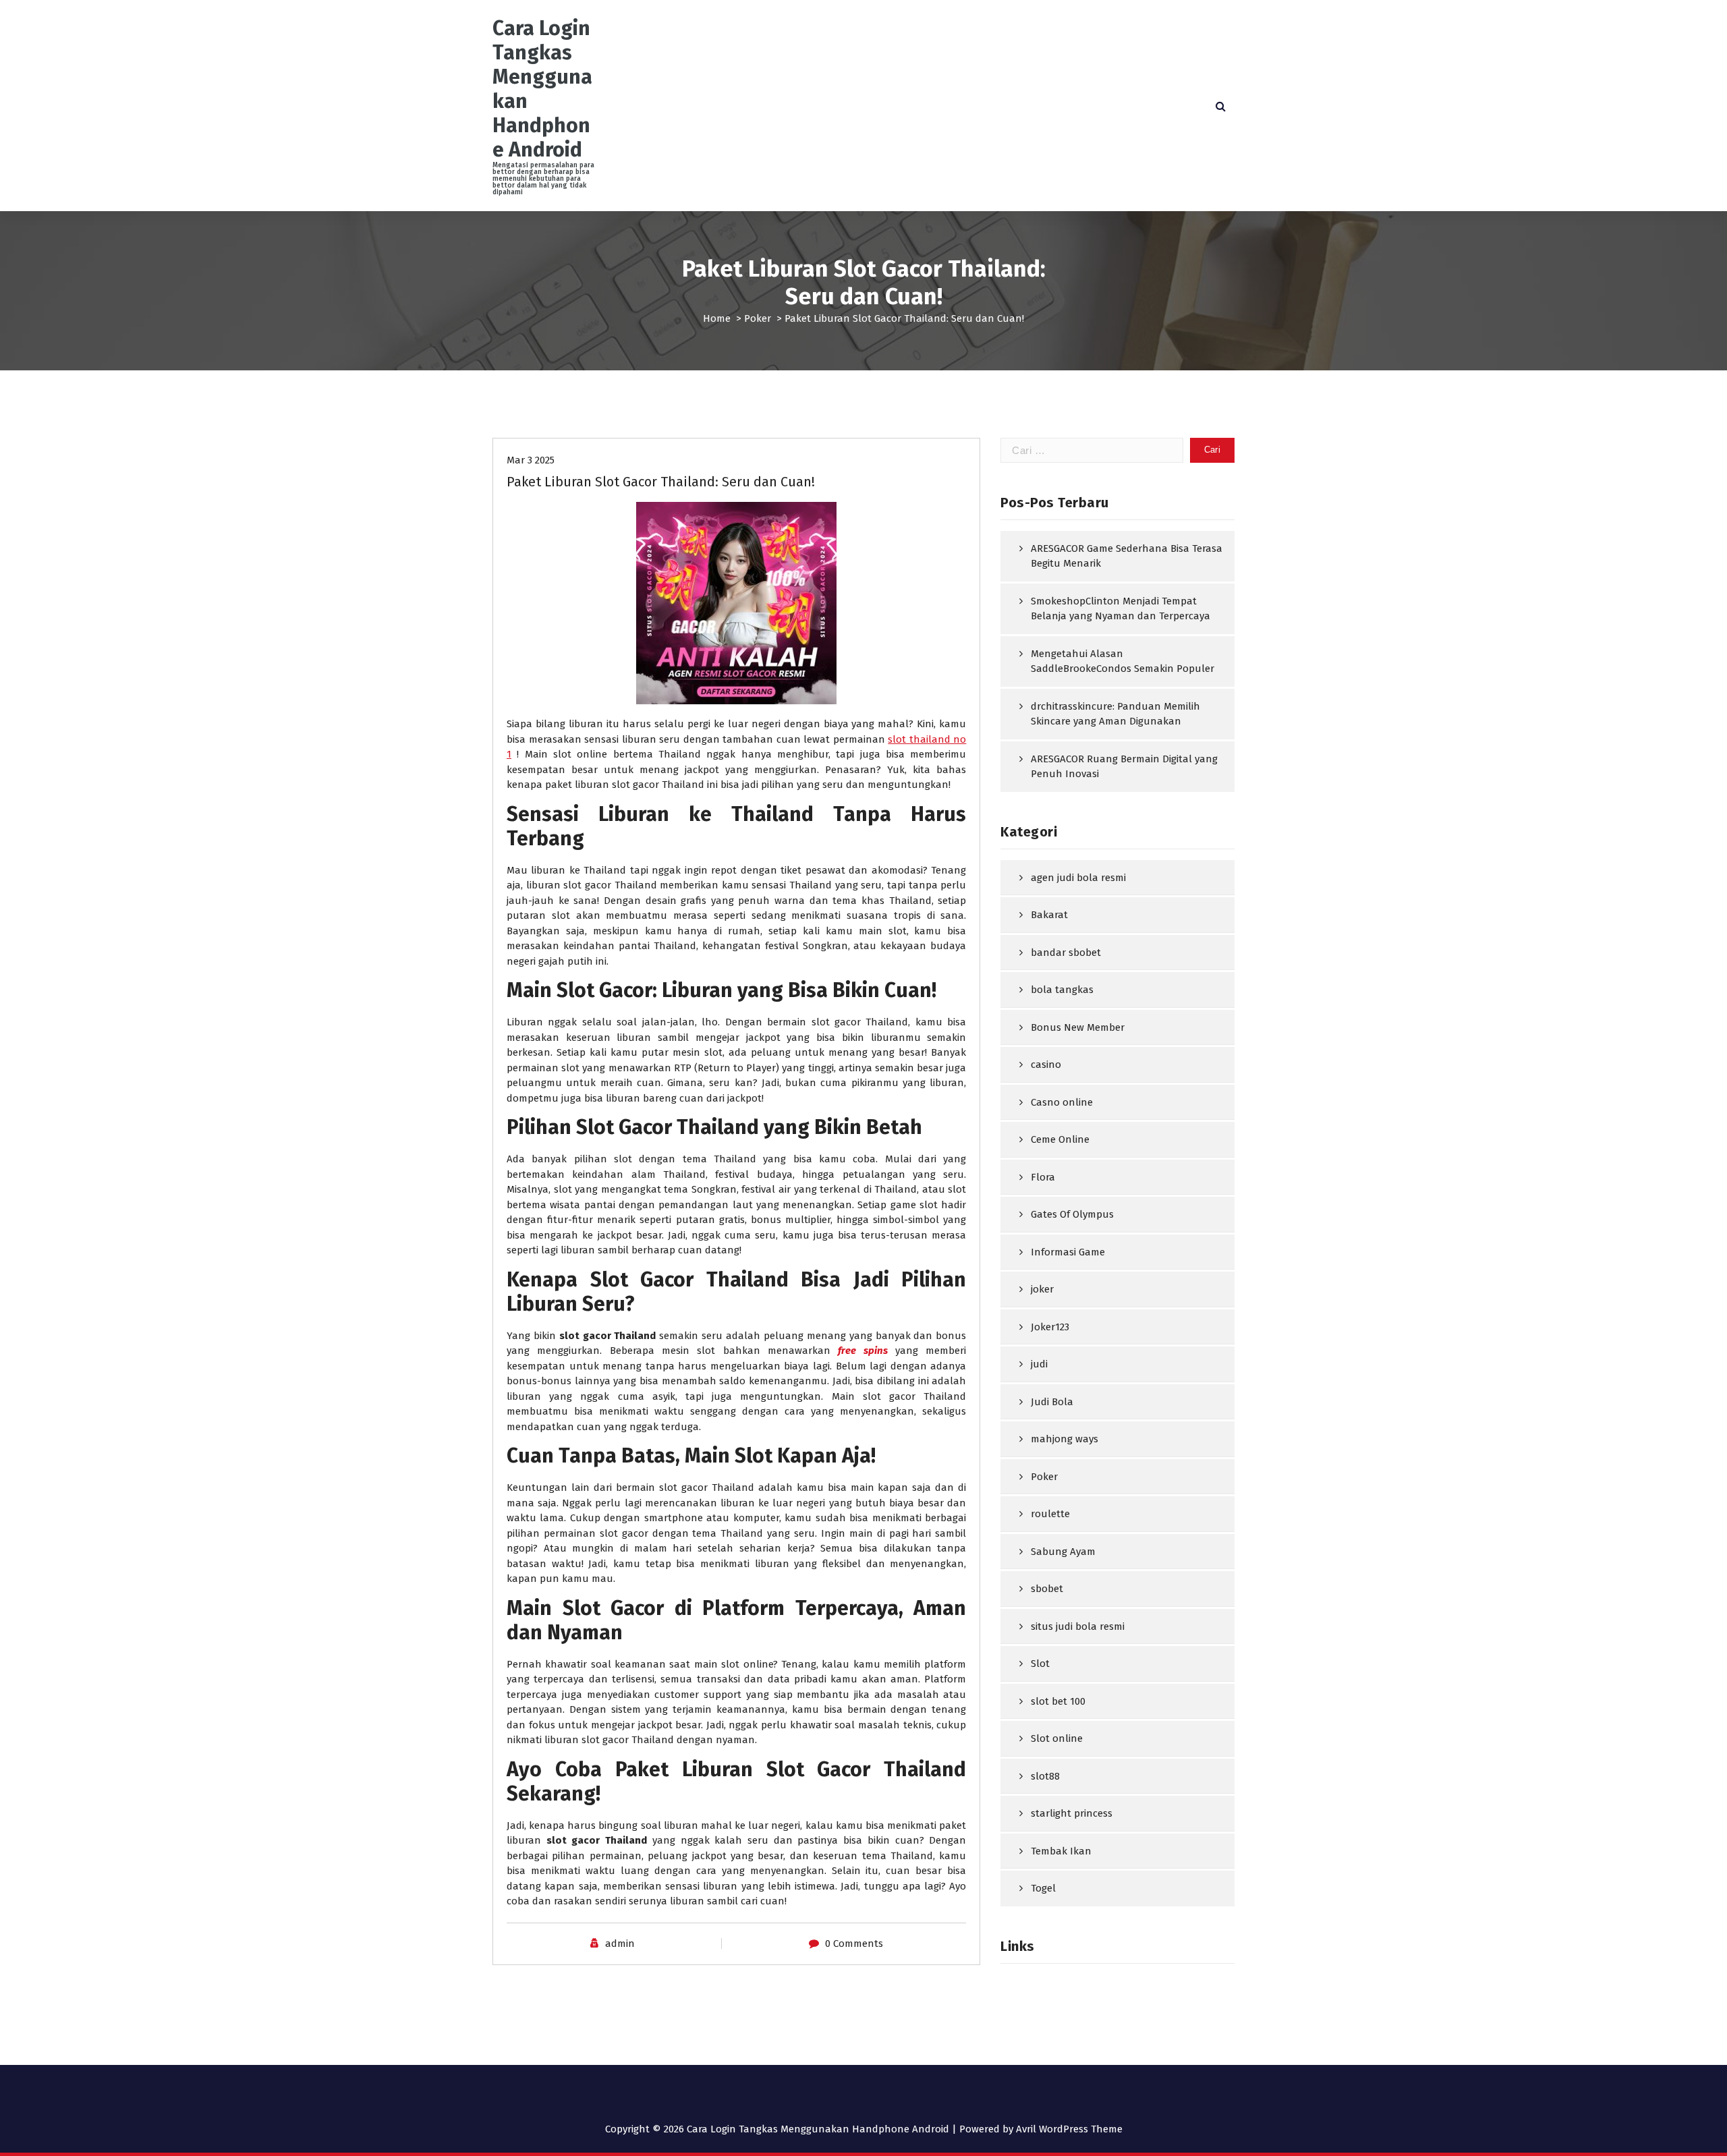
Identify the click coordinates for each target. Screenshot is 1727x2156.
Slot (1040, 1664)
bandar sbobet (1066, 953)
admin (620, 1944)
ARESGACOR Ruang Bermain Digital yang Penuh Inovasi (1124, 767)
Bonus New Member (1078, 1027)
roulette (1050, 1514)
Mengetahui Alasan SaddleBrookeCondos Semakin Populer (1123, 661)
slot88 (1045, 1776)
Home (717, 318)
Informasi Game (1068, 1252)
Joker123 (1050, 1327)
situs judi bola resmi (1078, 1626)
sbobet (1047, 1589)
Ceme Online (1060, 1139)
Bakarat (1049, 915)
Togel (1043, 1888)
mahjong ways (1065, 1439)
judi (1039, 1364)
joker (1042, 1289)
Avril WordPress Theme (1069, 2129)
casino (1046, 1065)
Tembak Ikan (1061, 1851)
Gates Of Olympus (1072, 1214)
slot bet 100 (1058, 1701)
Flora (1043, 1177)
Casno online (1062, 1102)
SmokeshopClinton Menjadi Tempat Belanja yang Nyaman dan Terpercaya (1121, 609)
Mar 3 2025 (531, 460)
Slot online (1057, 1738)
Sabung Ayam (1063, 1552)
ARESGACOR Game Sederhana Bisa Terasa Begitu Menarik (1127, 556)
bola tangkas (1062, 990)
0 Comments (854, 1944)
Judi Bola (1052, 1402)
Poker (758, 318)
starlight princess (1072, 1813)
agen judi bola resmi (1078, 878)
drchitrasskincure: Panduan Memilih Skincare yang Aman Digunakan (1115, 714)
